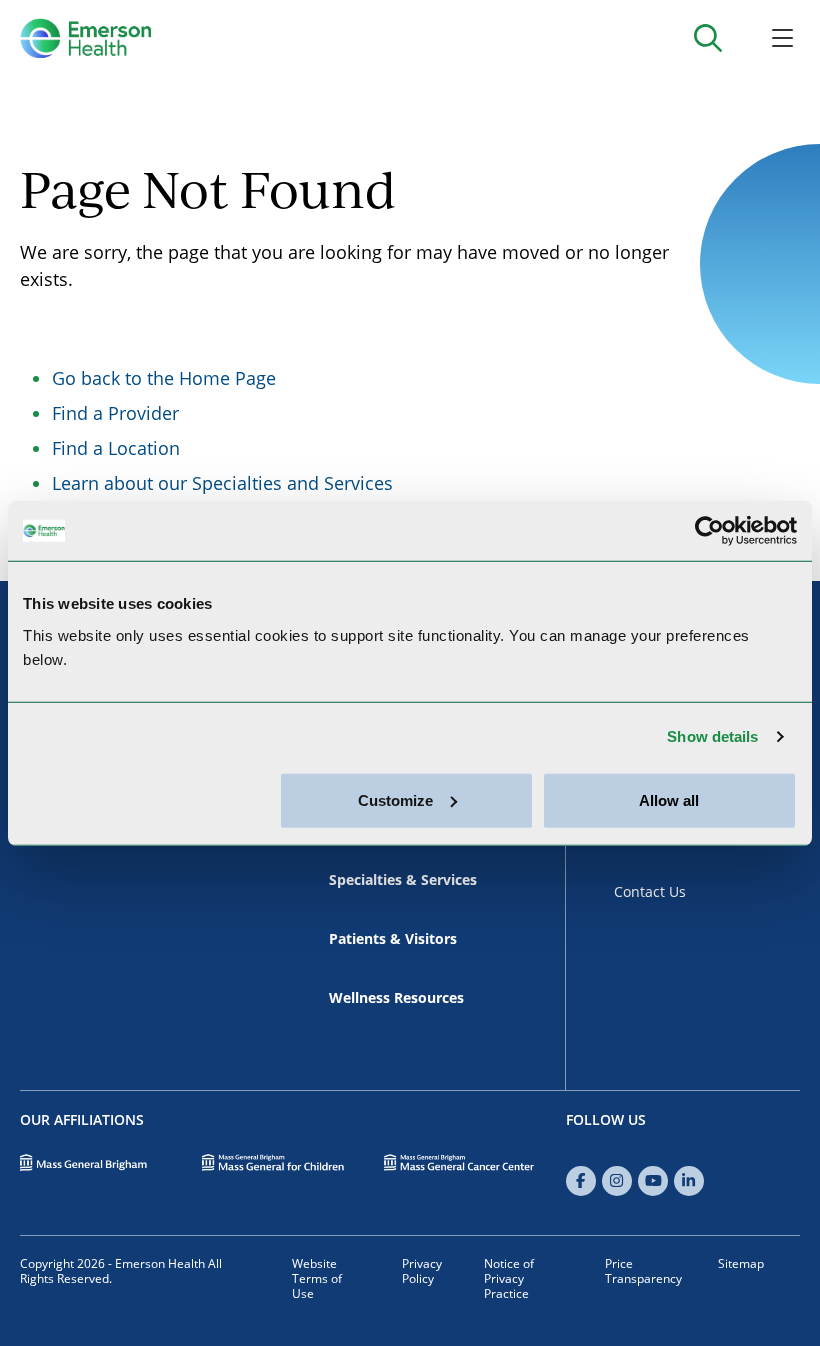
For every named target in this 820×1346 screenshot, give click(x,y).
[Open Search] (707, 37)
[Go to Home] (85, 38)
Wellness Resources (396, 997)
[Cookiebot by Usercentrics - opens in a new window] (709, 531)
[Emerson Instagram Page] (617, 1181)
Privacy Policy (422, 1271)
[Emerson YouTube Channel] (653, 1181)
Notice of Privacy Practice (509, 1278)
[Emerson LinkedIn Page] (689, 1181)
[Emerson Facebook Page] (581, 1181)
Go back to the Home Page (164, 378)
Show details (712, 736)
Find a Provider (115, 413)
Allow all (669, 799)
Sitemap (741, 1263)
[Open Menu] (782, 37)
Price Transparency (643, 1271)
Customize (395, 799)
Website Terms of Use (317, 1278)
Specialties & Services (403, 879)
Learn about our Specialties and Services (222, 483)
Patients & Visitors (393, 938)
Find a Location (116, 448)
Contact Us (650, 891)
